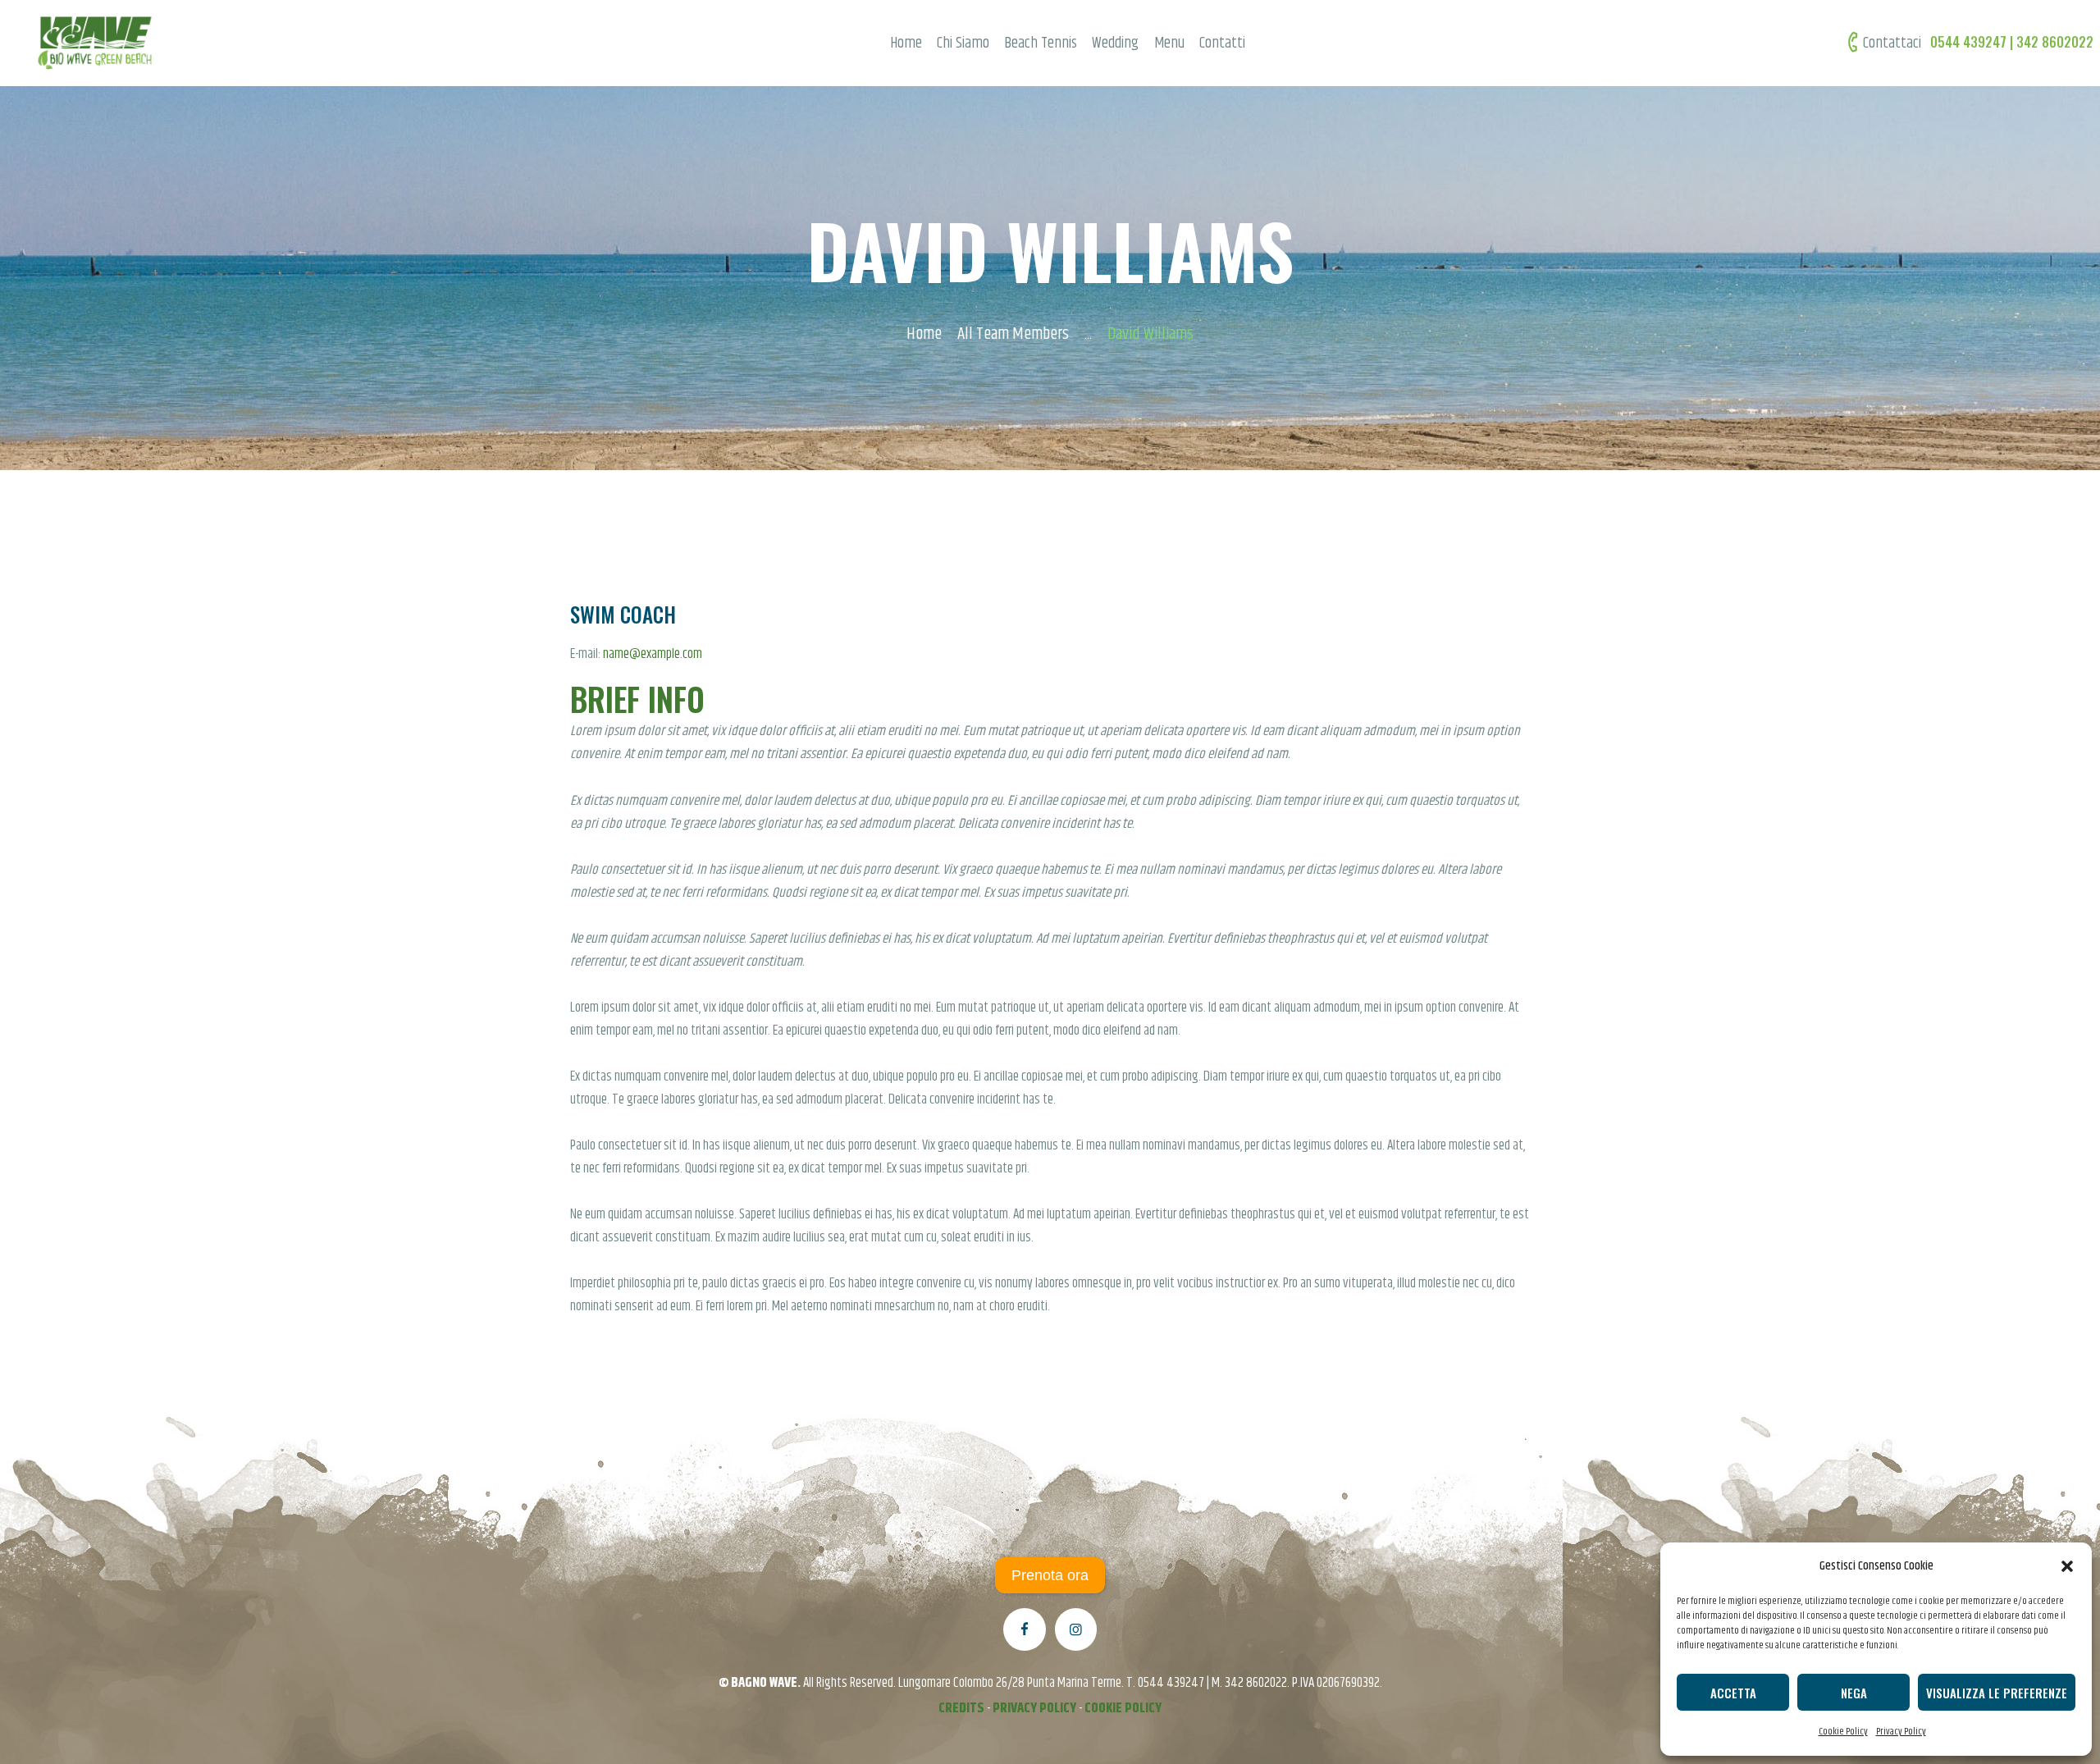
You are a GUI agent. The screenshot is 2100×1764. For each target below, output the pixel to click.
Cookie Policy (1843, 1732)
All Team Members (1013, 334)
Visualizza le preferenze (1997, 1693)
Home (924, 334)
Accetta (1733, 1693)
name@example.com (653, 654)
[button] (2067, 1566)
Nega (1854, 1693)
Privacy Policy (1901, 1732)
